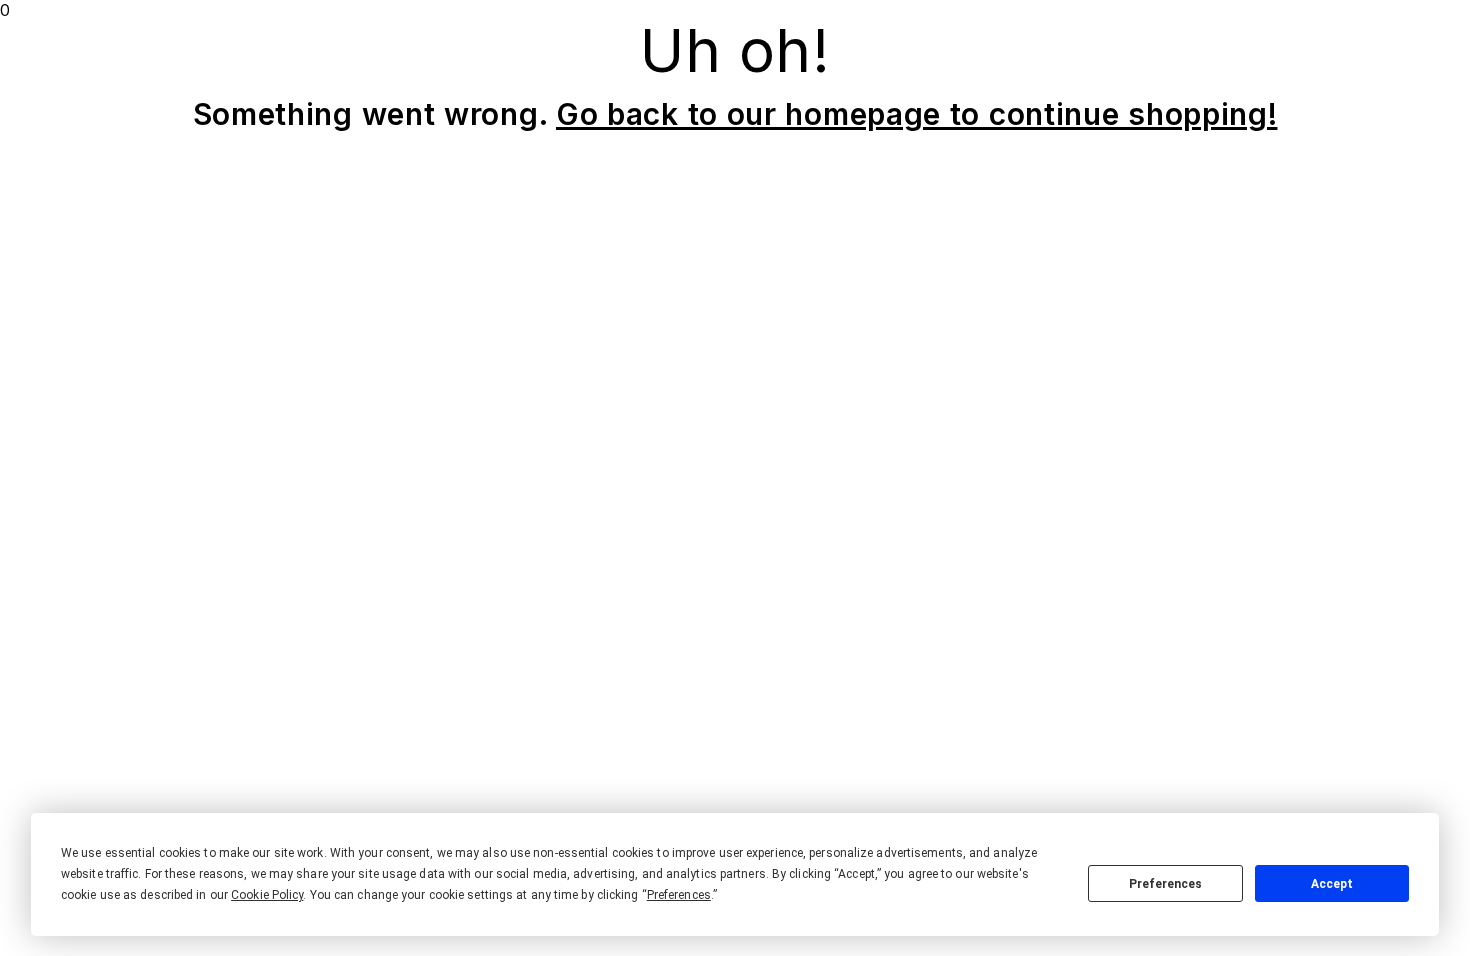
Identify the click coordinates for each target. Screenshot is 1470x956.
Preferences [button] (679, 895)
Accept (1332, 884)
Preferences (1165, 884)
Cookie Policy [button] (267, 895)
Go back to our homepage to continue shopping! (917, 114)
